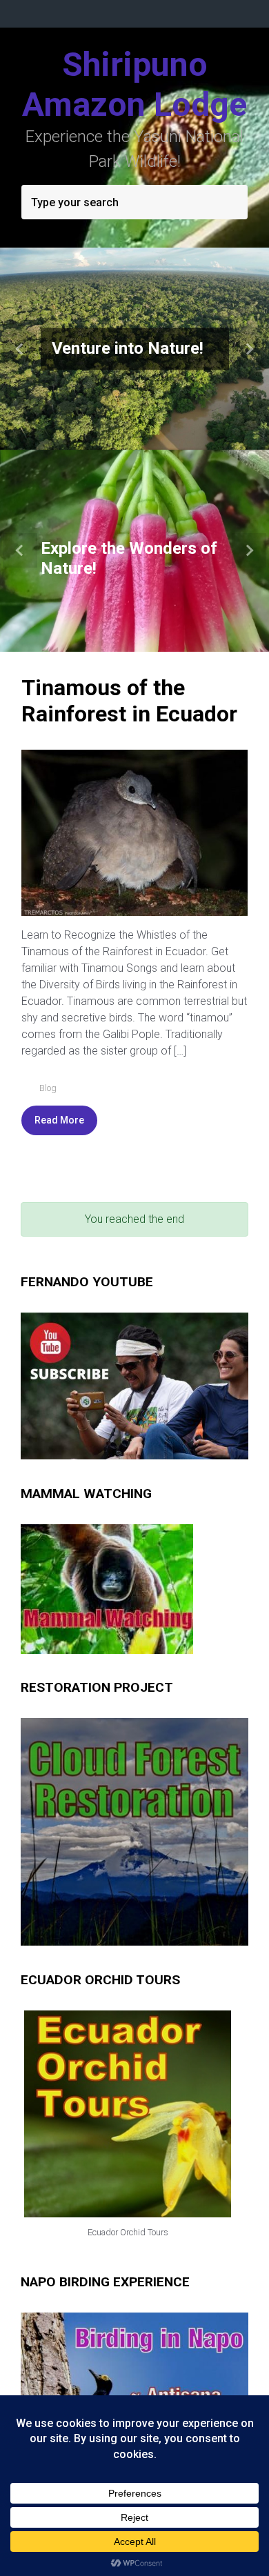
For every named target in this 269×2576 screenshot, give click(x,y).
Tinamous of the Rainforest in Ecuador (129, 701)
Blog (48, 1088)
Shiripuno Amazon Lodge (134, 84)
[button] (20, 349)
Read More (59, 1120)
